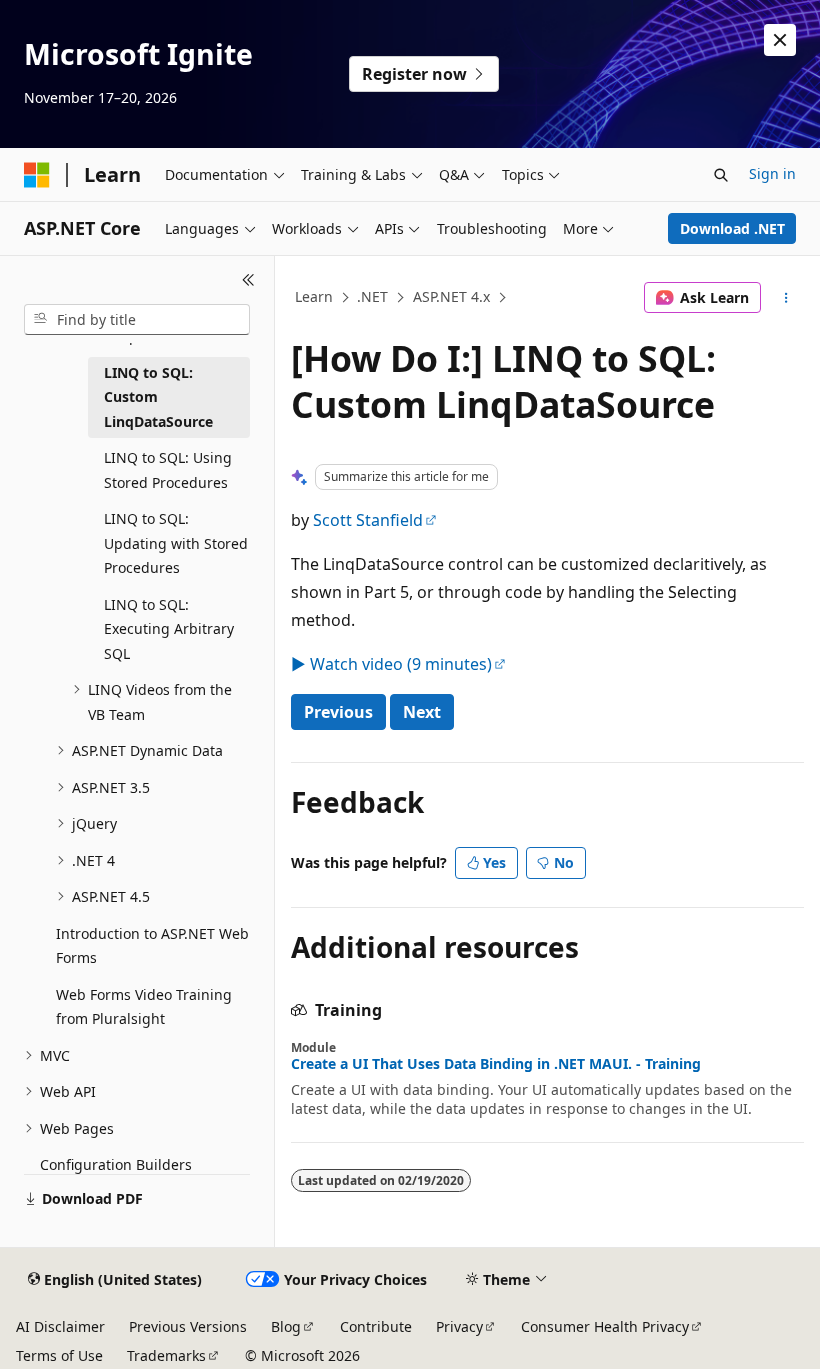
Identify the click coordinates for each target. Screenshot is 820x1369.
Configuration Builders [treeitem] (116, 1164)
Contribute (376, 1326)
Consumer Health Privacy (605, 1326)
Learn (314, 296)
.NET (372, 296)
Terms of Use (59, 1355)
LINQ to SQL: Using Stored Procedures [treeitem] (168, 470)
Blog (286, 1326)
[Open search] (721, 175)
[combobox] (137, 320)
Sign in (772, 173)
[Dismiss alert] (780, 40)
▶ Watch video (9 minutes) (391, 664)
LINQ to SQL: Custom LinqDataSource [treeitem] (158, 397)
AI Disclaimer (60, 1326)
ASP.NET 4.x (451, 296)
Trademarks (166, 1355)
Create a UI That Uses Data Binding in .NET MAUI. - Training (496, 1064)
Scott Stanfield (368, 520)
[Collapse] (248, 280)
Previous (338, 712)
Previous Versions (188, 1326)
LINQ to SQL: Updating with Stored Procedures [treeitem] (176, 543)
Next (422, 712)
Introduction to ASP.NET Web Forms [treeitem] (152, 946)
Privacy (459, 1326)
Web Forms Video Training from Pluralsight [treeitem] (144, 1007)
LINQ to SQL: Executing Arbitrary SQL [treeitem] (169, 629)
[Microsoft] (37, 175)
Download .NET (732, 228)
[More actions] (786, 298)
